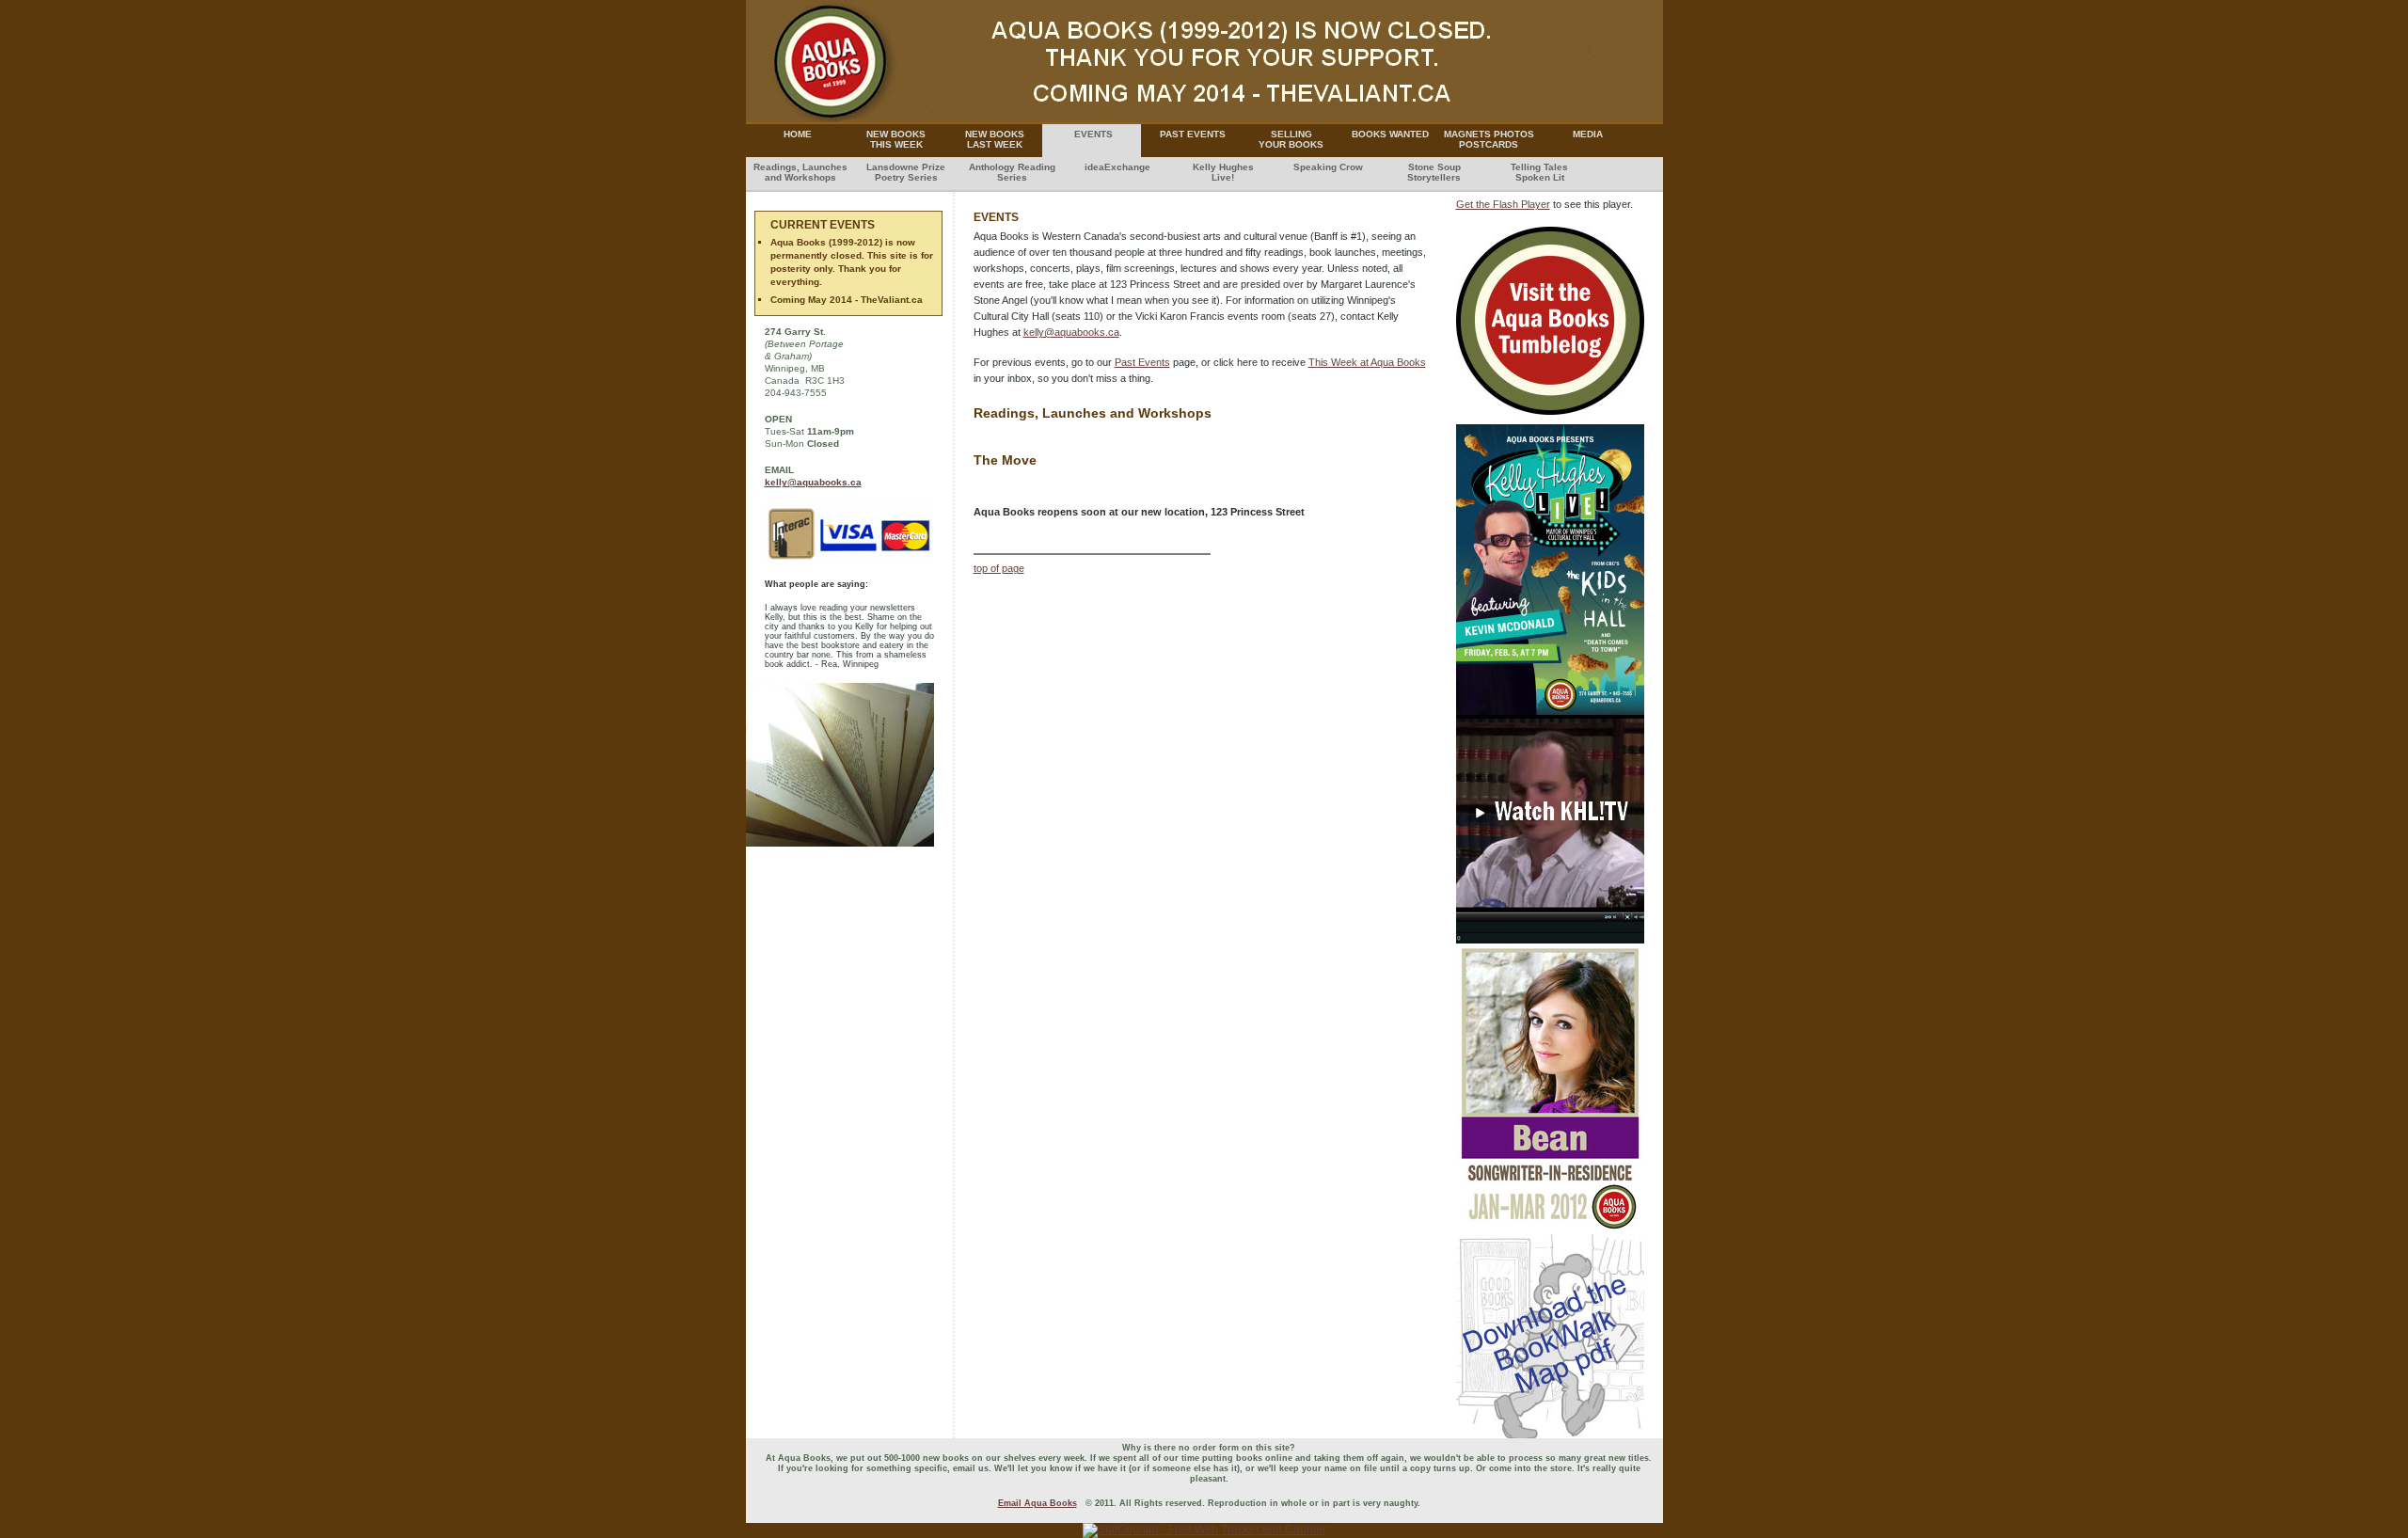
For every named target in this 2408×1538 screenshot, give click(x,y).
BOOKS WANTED (1390, 134)
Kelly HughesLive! (1223, 172)
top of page (999, 568)
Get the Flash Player (1503, 204)
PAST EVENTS (1193, 134)
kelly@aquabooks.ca (1071, 332)
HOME (798, 134)
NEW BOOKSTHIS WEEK (896, 139)
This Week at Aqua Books (1367, 362)
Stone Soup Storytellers (1434, 172)
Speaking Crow (1328, 167)
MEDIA (1588, 134)
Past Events (1142, 362)
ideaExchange (1117, 167)
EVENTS (1093, 134)
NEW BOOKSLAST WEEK (995, 139)
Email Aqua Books (1038, 1503)
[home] (1204, 119)
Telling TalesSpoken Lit (1539, 172)
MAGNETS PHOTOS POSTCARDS (1489, 139)
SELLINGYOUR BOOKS (1291, 139)
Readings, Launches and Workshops (800, 172)
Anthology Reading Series (1012, 172)
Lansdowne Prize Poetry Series (906, 172)
